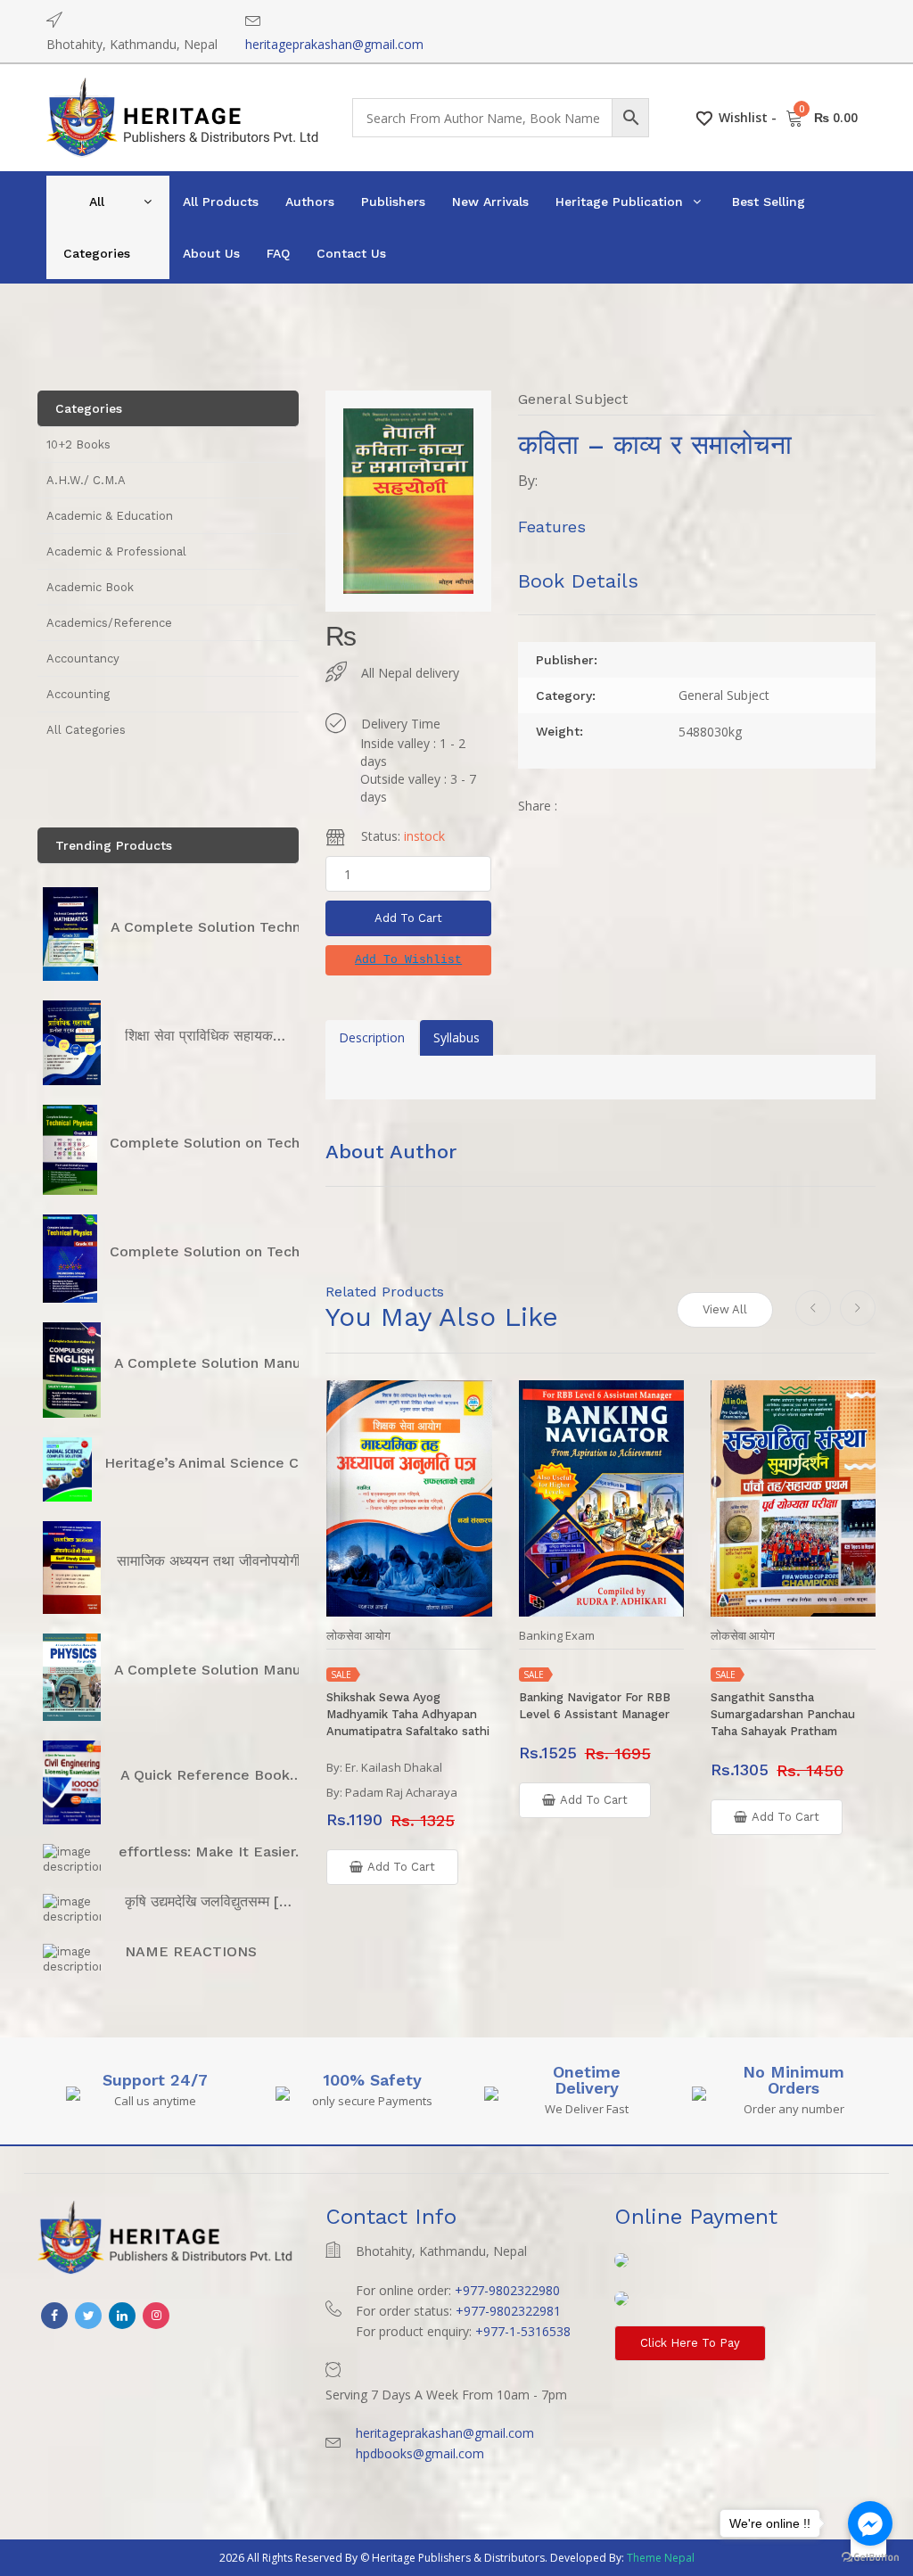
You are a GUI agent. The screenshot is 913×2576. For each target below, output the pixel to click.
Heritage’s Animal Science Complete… (238, 1463)
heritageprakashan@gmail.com (334, 44)
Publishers (393, 202)
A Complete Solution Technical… (224, 927)
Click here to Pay (690, 2343)
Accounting (78, 694)
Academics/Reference (109, 623)
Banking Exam (557, 1636)
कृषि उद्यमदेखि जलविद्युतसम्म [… (208, 1901)
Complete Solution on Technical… (227, 1143)
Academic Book (90, 587)
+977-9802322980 (507, 2290)
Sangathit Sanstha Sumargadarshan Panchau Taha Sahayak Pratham (783, 1714)
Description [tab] (372, 1037)
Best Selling (769, 202)
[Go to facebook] (870, 2523)
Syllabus (456, 1037)
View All (725, 1309)
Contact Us (351, 253)
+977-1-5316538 (523, 2331)
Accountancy (83, 658)
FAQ (278, 253)
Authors (310, 202)
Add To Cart (408, 918)
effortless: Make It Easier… (213, 1852)
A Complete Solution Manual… (220, 1363)
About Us (211, 253)
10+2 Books (78, 444)
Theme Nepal (661, 2558)
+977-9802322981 (508, 2311)
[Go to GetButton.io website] (870, 2558)
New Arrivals (490, 202)
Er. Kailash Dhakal (394, 1767)
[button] (408, 960)
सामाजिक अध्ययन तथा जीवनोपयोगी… (215, 1561)
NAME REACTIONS (191, 1951)
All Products (221, 202)
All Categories (97, 227)
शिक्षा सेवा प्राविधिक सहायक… (205, 1036)
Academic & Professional (116, 551)
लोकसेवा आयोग (358, 1636)
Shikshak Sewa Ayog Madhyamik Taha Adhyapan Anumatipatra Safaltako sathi (408, 1714)
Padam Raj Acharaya (401, 1792)
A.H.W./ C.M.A (86, 480)
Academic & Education (110, 516)
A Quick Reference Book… (211, 1775)
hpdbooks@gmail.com (420, 2453)
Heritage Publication (619, 202)
